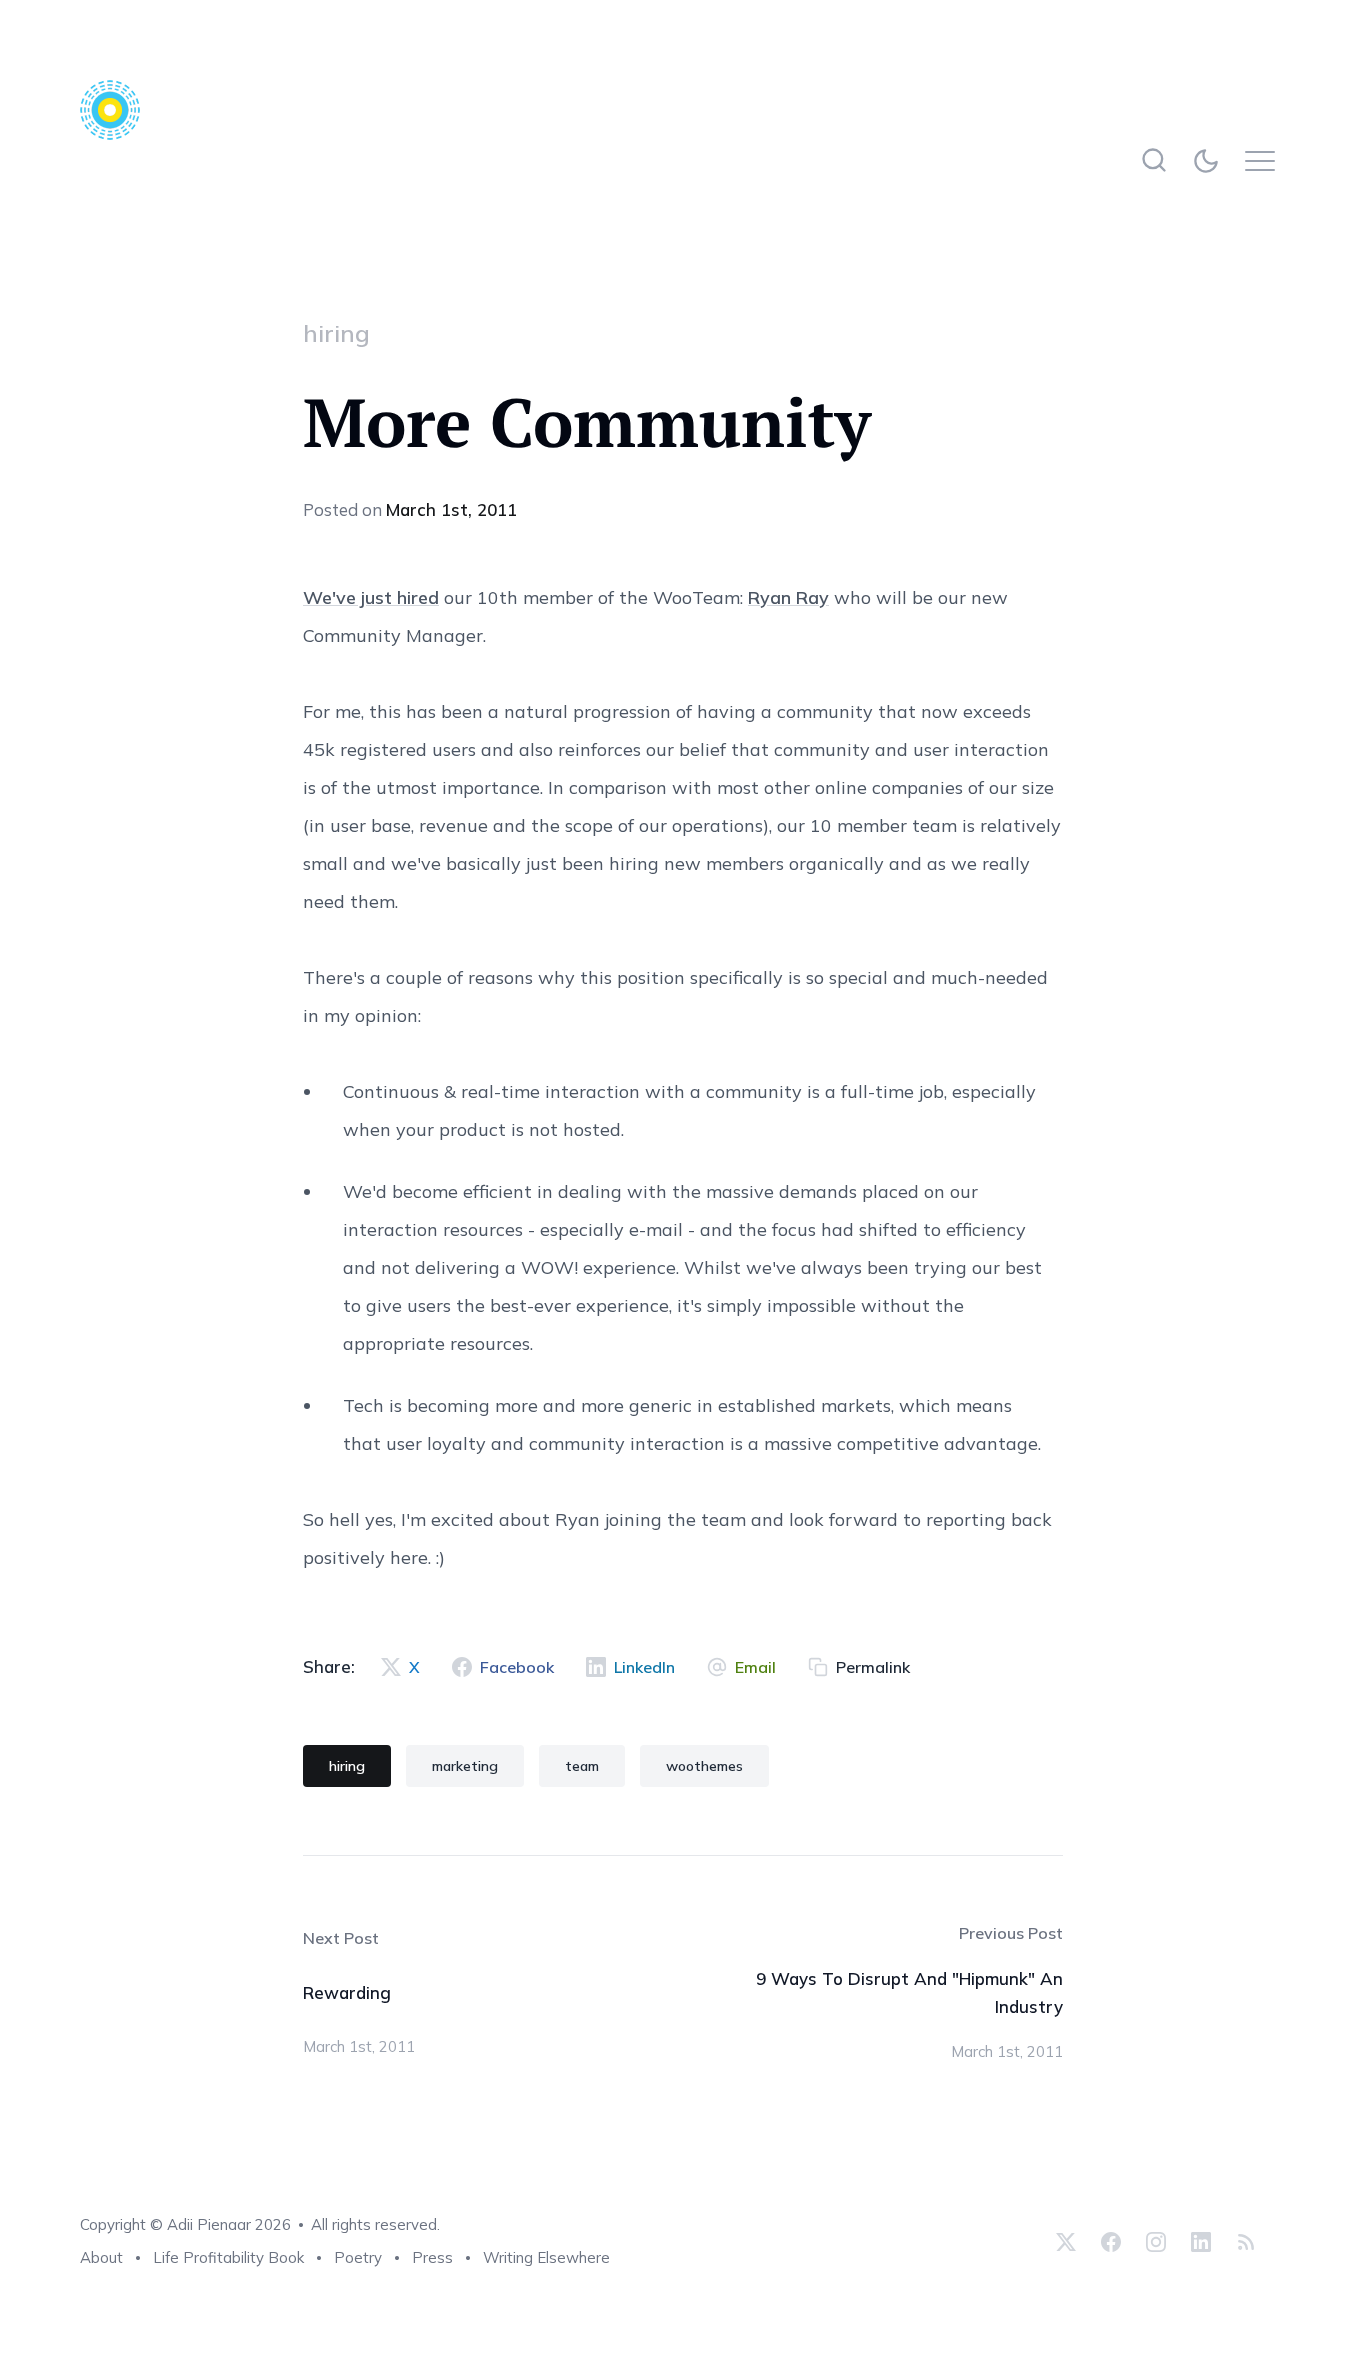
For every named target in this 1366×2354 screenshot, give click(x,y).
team (582, 1766)
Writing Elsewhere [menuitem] (546, 2257)
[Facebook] (1111, 2241)
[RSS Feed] (1243, 2241)
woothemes (704, 1766)
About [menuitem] (101, 2257)
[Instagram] (1156, 2241)
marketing (465, 1766)
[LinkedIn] (1201, 2241)
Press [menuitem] (432, 2257)
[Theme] (1209, 160)
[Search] (1153, 160)
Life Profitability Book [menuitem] (228, 2257)
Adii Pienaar (209, 2224)
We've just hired (371, 597)
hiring (336, 333)
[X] (1066, 2241)
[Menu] (1265, 160)
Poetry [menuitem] (358, 2257)
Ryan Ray (788, 597)
